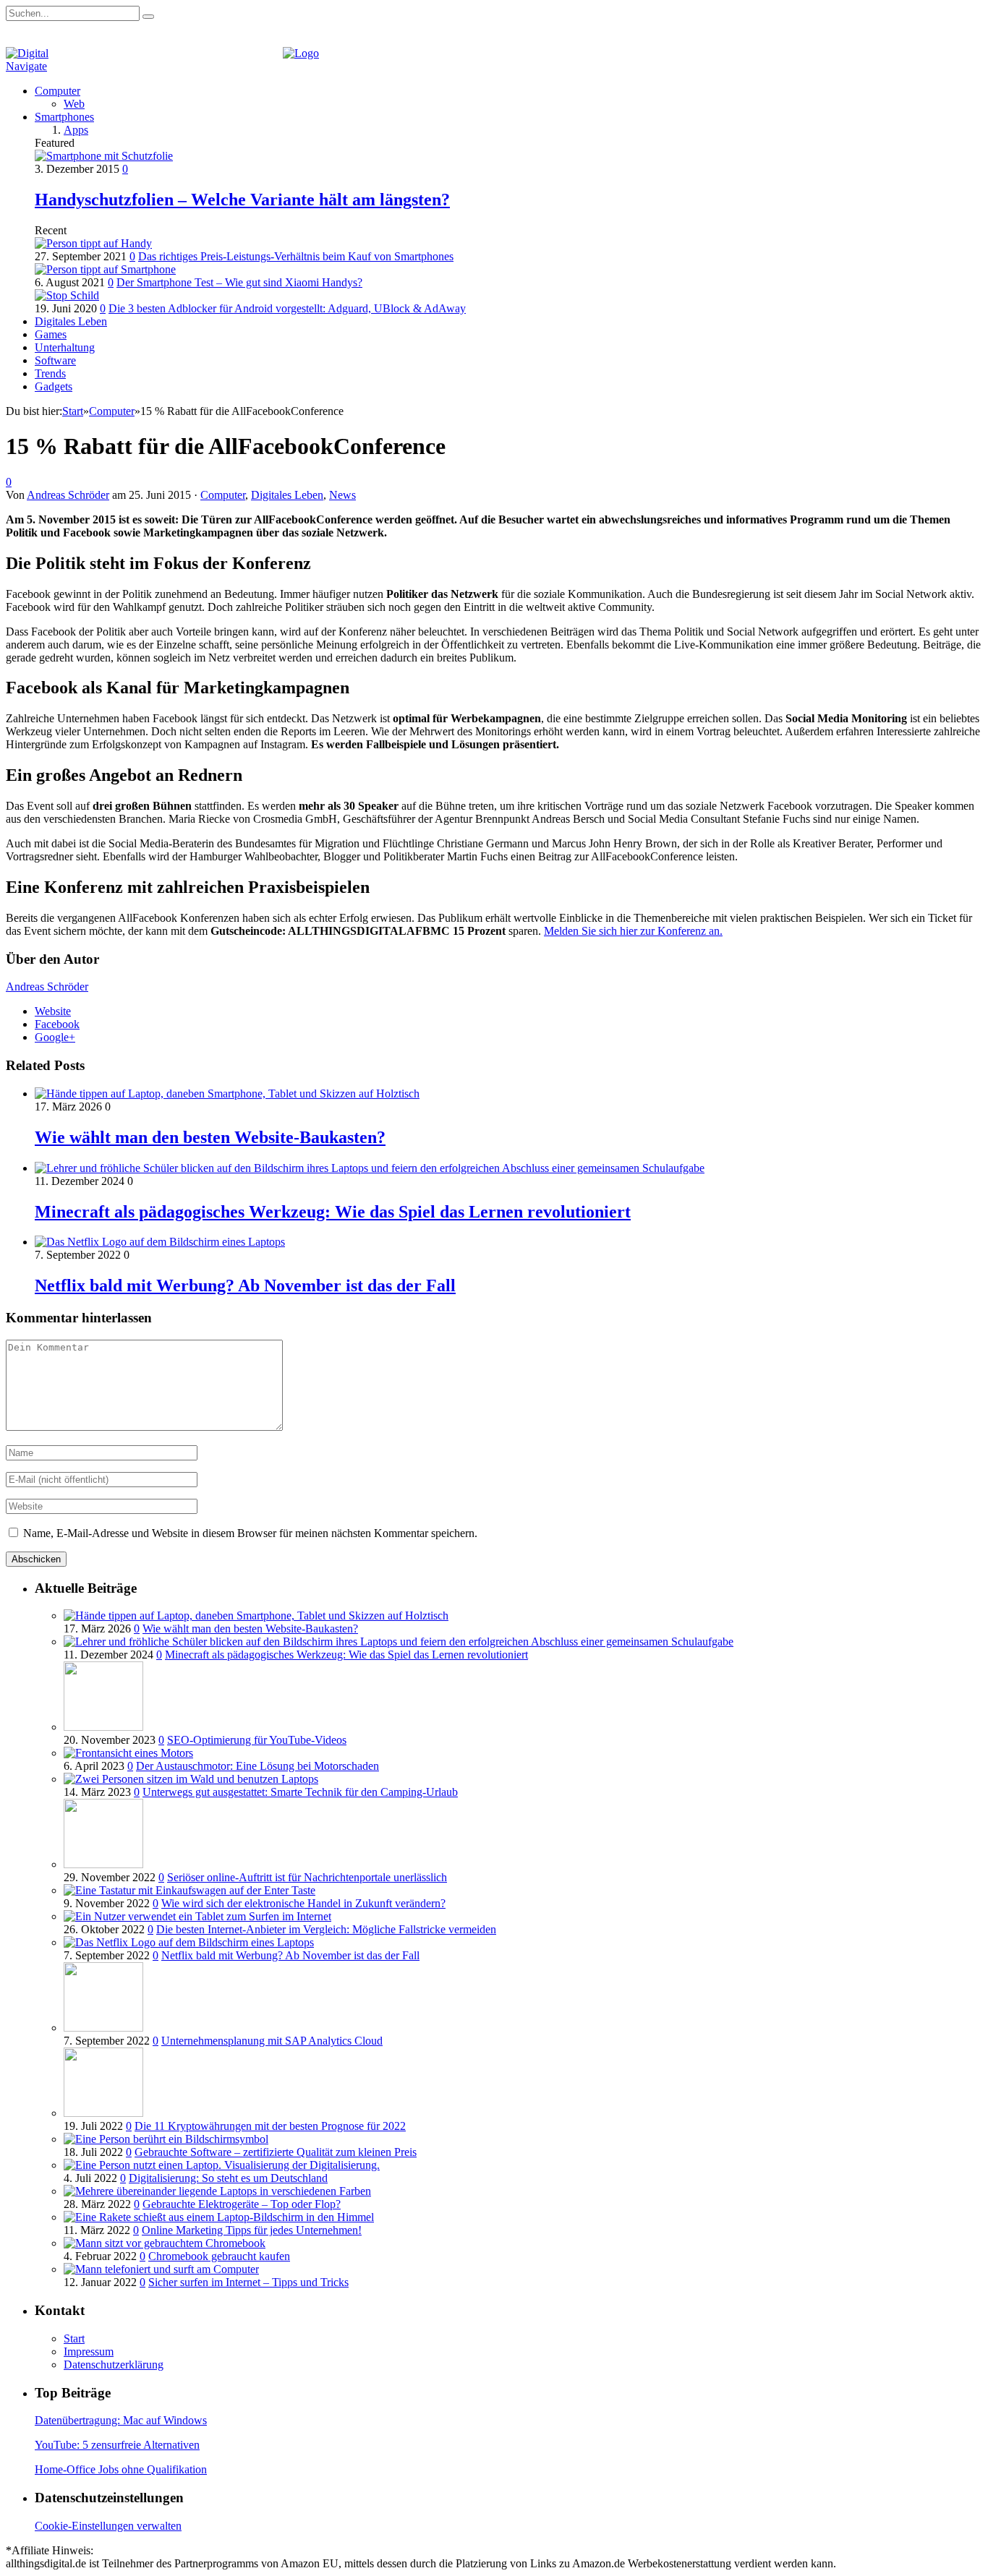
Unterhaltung (65, 347)
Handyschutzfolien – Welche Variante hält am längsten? (242, 200)
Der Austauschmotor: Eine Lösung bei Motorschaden (257, 1766)
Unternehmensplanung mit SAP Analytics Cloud (272, 2041)
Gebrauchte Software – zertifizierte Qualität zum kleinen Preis (276, 2152)
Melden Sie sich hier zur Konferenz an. (633, 931)
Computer (58, 91)
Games (51, 334)
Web (74, 104)
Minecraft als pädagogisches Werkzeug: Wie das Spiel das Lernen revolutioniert (333, 1212)
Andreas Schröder (68, 495)
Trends (50, 373)
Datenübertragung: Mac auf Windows (121, 2420)
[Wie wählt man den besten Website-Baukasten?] (227, 1094)
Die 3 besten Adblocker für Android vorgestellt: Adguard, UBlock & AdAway (287, 308)
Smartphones (64, 117)
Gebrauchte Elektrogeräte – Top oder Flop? (242, 2204)
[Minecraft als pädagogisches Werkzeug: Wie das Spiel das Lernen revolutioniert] (370, 1168)
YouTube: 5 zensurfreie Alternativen (117, 2445)
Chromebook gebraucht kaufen (219, 2256)
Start (74, 2338)
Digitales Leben (71, 321)
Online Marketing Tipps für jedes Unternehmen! (252, 2230)
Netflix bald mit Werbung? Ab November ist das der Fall (245, 1285)
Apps (76, 130)
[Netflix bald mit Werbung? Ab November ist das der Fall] (160, 1242)
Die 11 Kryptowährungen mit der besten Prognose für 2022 (270, 2126)
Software (55, 360)
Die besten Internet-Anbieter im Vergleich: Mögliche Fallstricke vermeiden (326, 1929)
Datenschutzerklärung (114, 2365)
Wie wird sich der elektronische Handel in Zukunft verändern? (303, 1903)
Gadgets (54, 386)
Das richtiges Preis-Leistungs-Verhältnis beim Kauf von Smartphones (296, 256)
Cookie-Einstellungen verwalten (108, 2526)
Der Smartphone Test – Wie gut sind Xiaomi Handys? (239, 282)
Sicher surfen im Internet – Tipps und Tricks (248, 2282)
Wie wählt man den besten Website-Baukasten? (210, 1137)
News (342, 495)
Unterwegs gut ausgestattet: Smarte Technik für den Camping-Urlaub (300, 1792)
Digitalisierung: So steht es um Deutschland (228, 2178)
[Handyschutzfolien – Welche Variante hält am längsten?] (104, 156)
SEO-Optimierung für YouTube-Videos (257, 1740)
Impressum (89, 2352)
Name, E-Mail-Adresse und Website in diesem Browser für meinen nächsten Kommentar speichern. (250, 1533)
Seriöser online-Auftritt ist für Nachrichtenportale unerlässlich (307, 1877)
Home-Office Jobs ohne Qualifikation (121, 2469)
